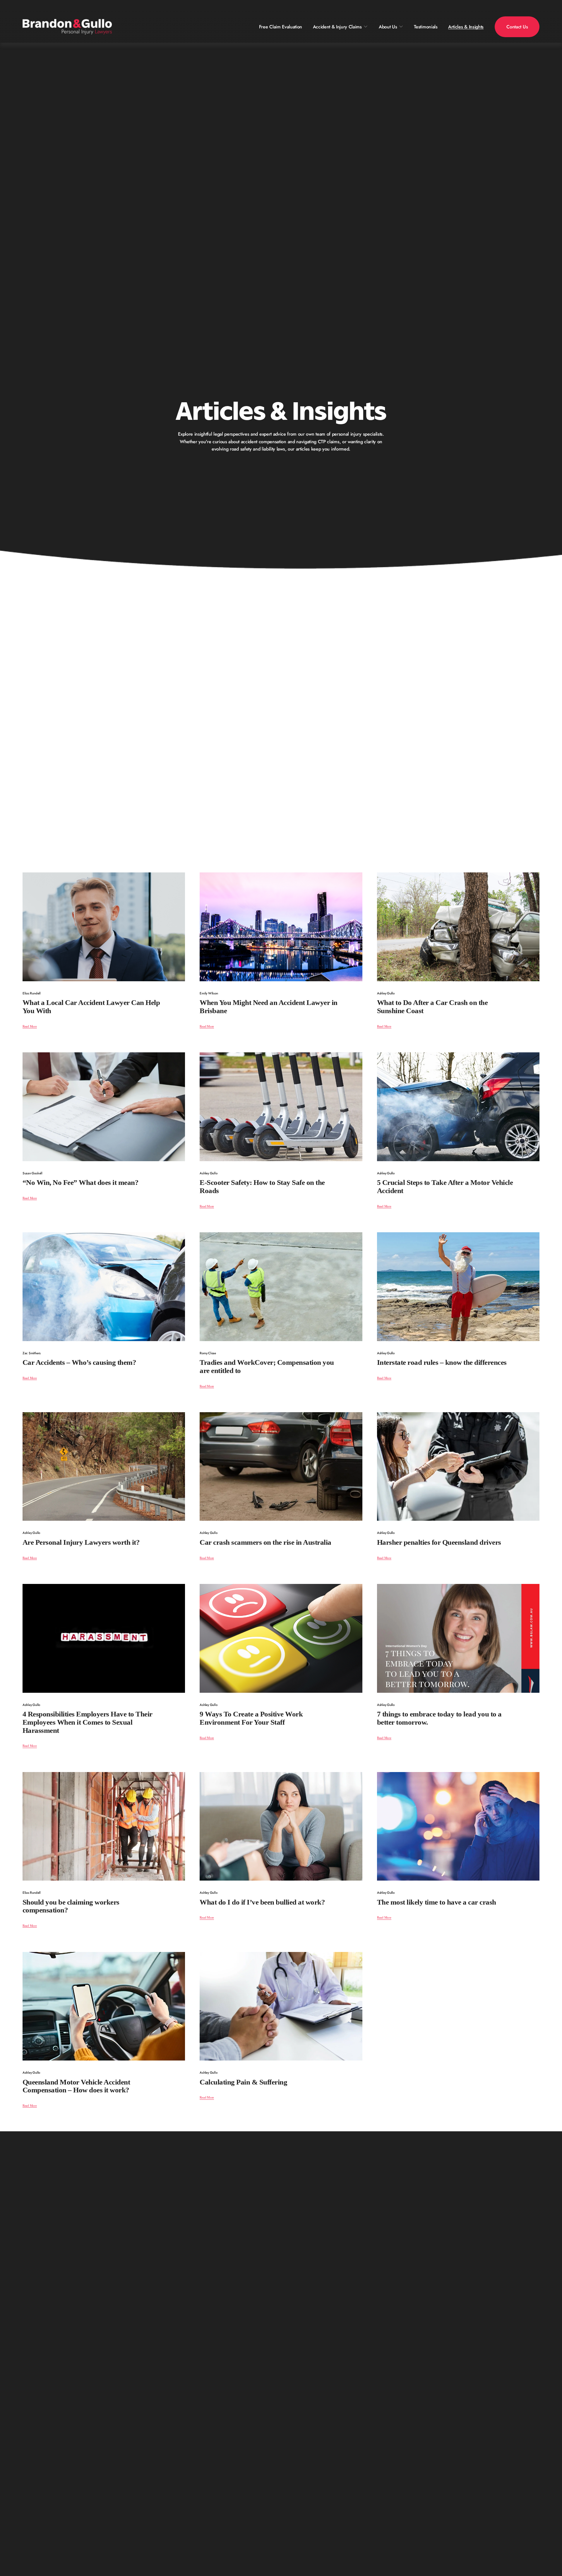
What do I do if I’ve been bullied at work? (262, 1902)
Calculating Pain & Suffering (243, 2082)
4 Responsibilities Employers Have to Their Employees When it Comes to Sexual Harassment (88, 1722)
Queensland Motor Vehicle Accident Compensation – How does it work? (76, 2086)
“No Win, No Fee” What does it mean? (80, 1182)
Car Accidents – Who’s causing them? (79, 1362)
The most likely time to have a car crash (437, 1902)
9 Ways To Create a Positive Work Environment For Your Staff (251, 1718)
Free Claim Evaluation (281, 27)
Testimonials (426, 27)
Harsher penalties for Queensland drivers (439, 1542)
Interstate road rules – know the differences (442, 1362)
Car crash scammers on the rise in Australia (265, 1542)
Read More (30, 1026)
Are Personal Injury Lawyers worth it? (81, 1542)
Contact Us (517, 27)
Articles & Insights (466, 27)
